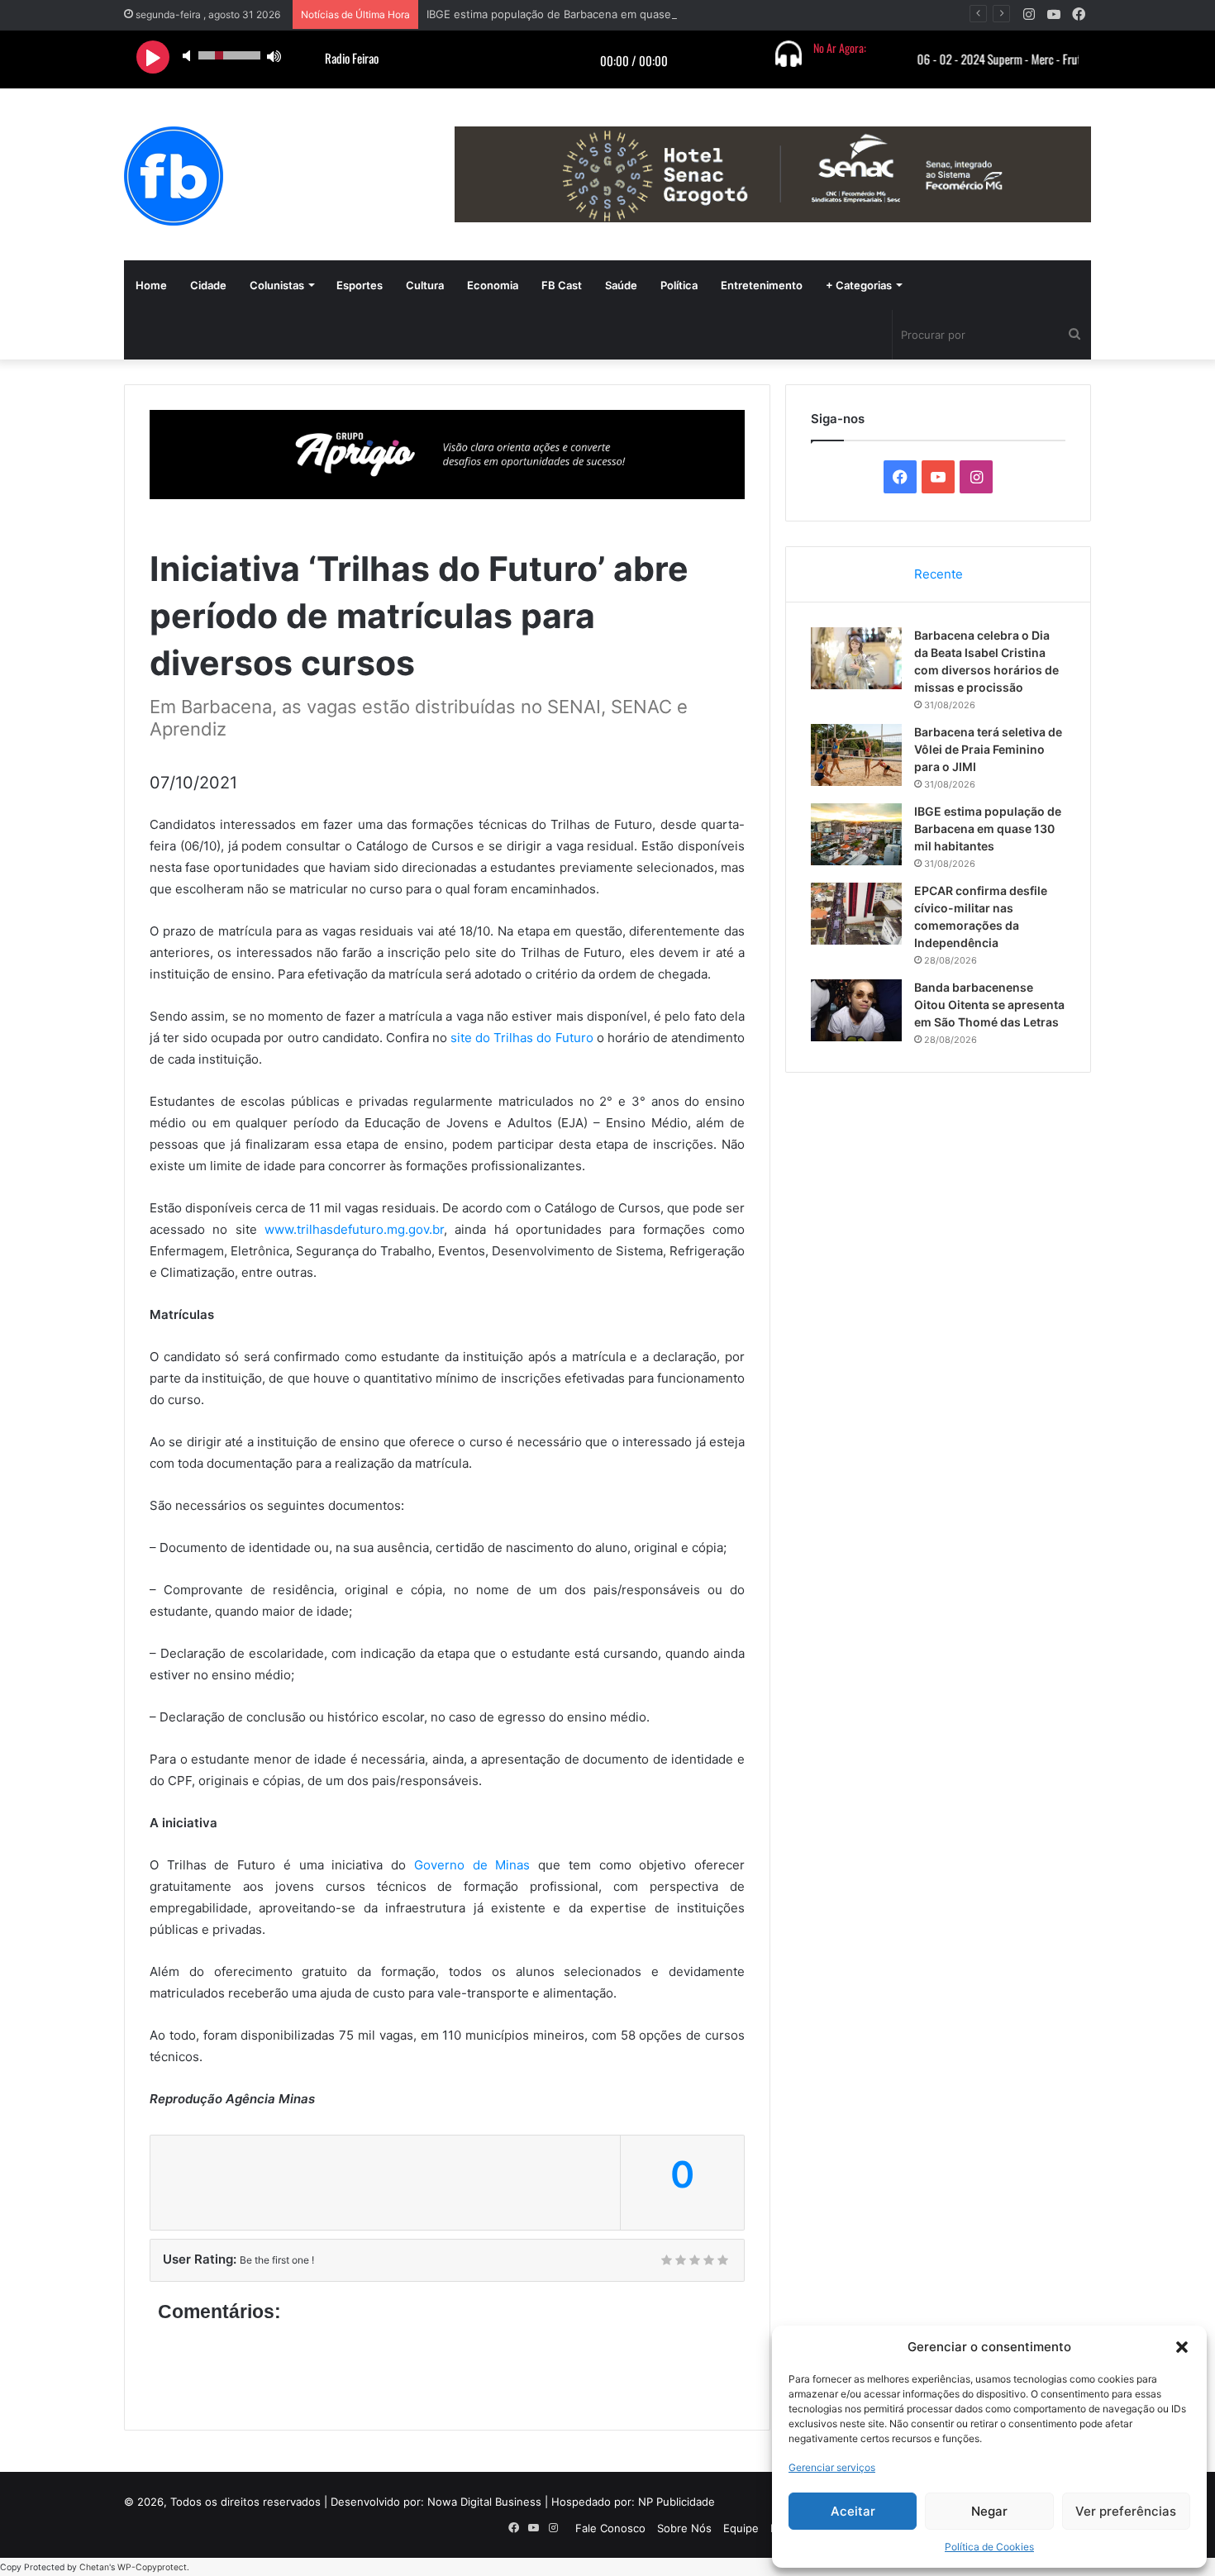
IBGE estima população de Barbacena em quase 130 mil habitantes (597, 14)
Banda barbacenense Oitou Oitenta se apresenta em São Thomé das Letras (989, 1005)
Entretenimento (762, 285)
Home (151, 285)
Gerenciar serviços (832, 2467)
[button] (1182, 2347)
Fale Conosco (610, 2528)
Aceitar (853, 2511)
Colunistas (277, 285)
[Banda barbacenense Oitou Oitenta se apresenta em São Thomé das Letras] (856, 1010)
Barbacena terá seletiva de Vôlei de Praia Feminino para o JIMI (988, 749)
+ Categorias (859, 285)
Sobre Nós (684, 2528)
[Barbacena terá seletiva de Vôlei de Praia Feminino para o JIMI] (856, 755)
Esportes (360, 285)
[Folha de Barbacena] (174, 176)
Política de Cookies (989, 2547)
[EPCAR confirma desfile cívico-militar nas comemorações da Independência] (856, 914)
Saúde (621, 285)
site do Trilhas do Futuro (522, 1038)
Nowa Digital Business (484, 2502)
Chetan (94, 2567)
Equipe (741, 2528)
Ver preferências (1126, 2511)
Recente (939, 574)
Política (679, 285)
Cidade (208, 285)
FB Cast (562, 285)
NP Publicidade (677, 2502)
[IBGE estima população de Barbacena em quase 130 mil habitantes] (856, 834)
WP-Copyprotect (152, 2567)
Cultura (425, 285)
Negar (989, 2511)
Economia (493, 285)
